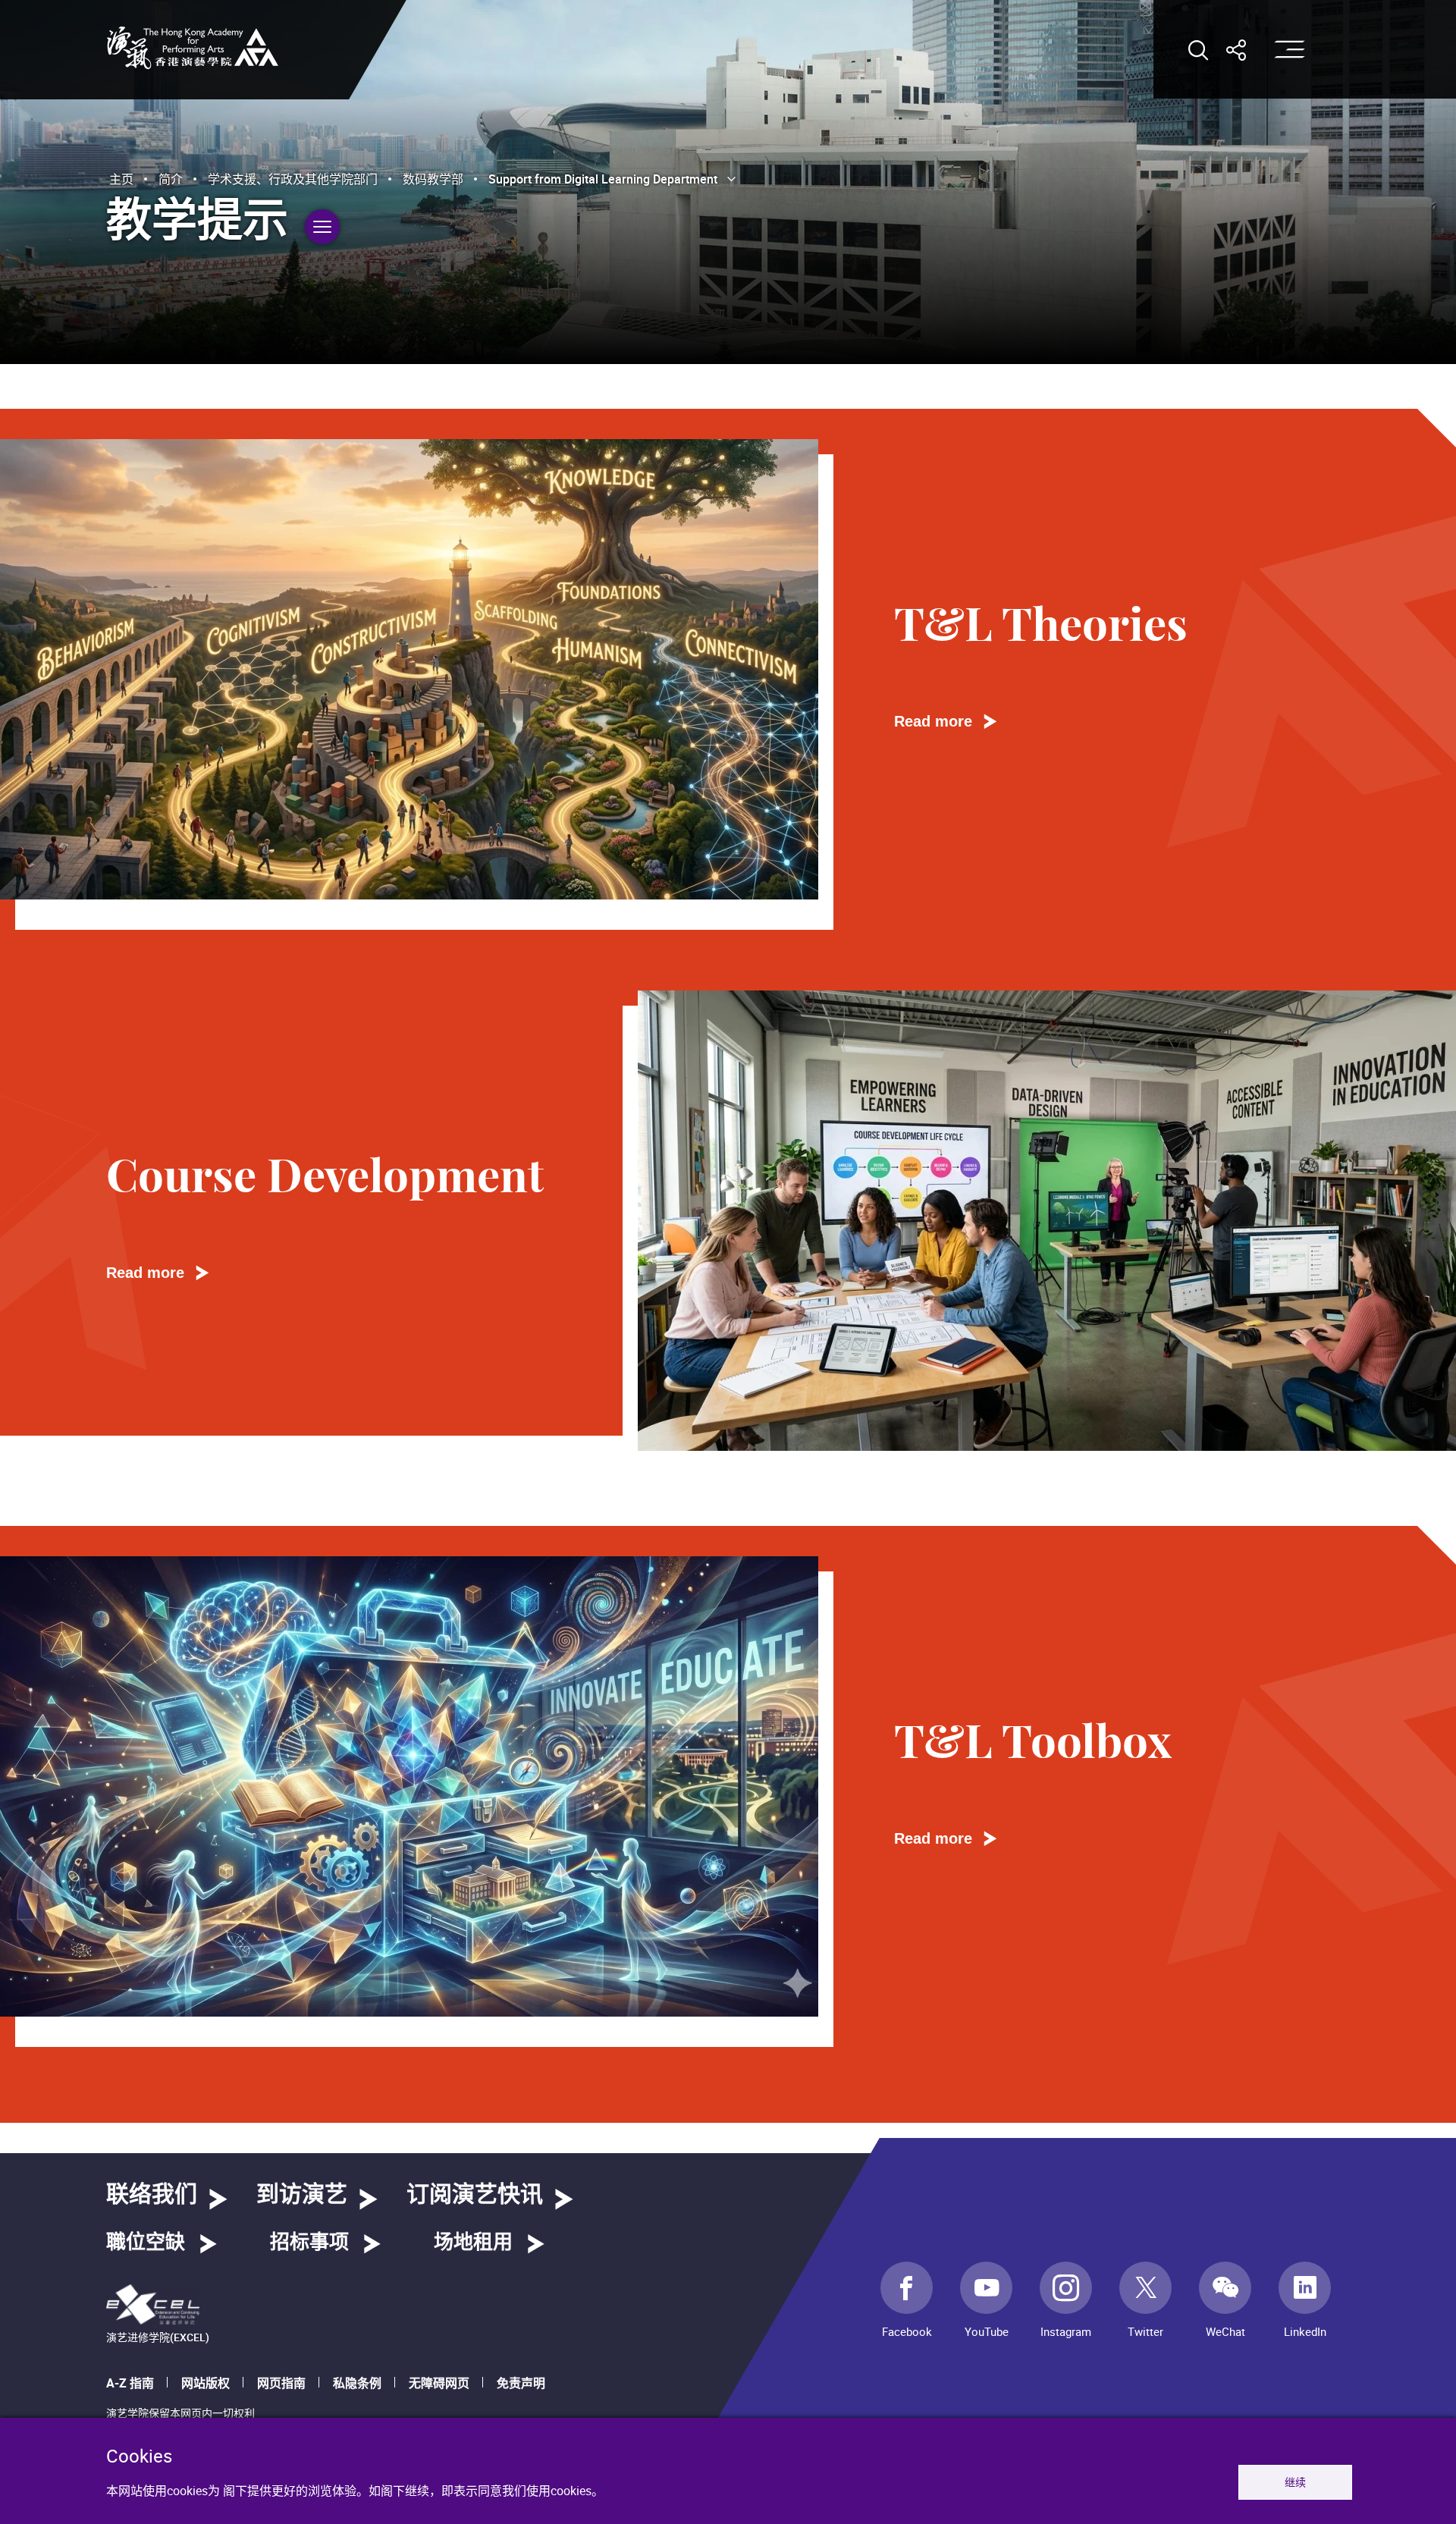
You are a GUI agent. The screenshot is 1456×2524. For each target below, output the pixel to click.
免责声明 (521, 2383)
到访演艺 (302, 2195)
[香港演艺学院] (193, 48)
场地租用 (473, 2243)
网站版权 (206, 2383)
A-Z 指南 (130, 2383)
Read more (933, 721)
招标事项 (309, 2243)
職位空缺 (146, 2243)
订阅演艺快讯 (475, 2195)
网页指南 (281, 2383)
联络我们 (152, 2195)
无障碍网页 (439, 2383)
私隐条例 (357, 2383)
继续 (1295, 2482)
